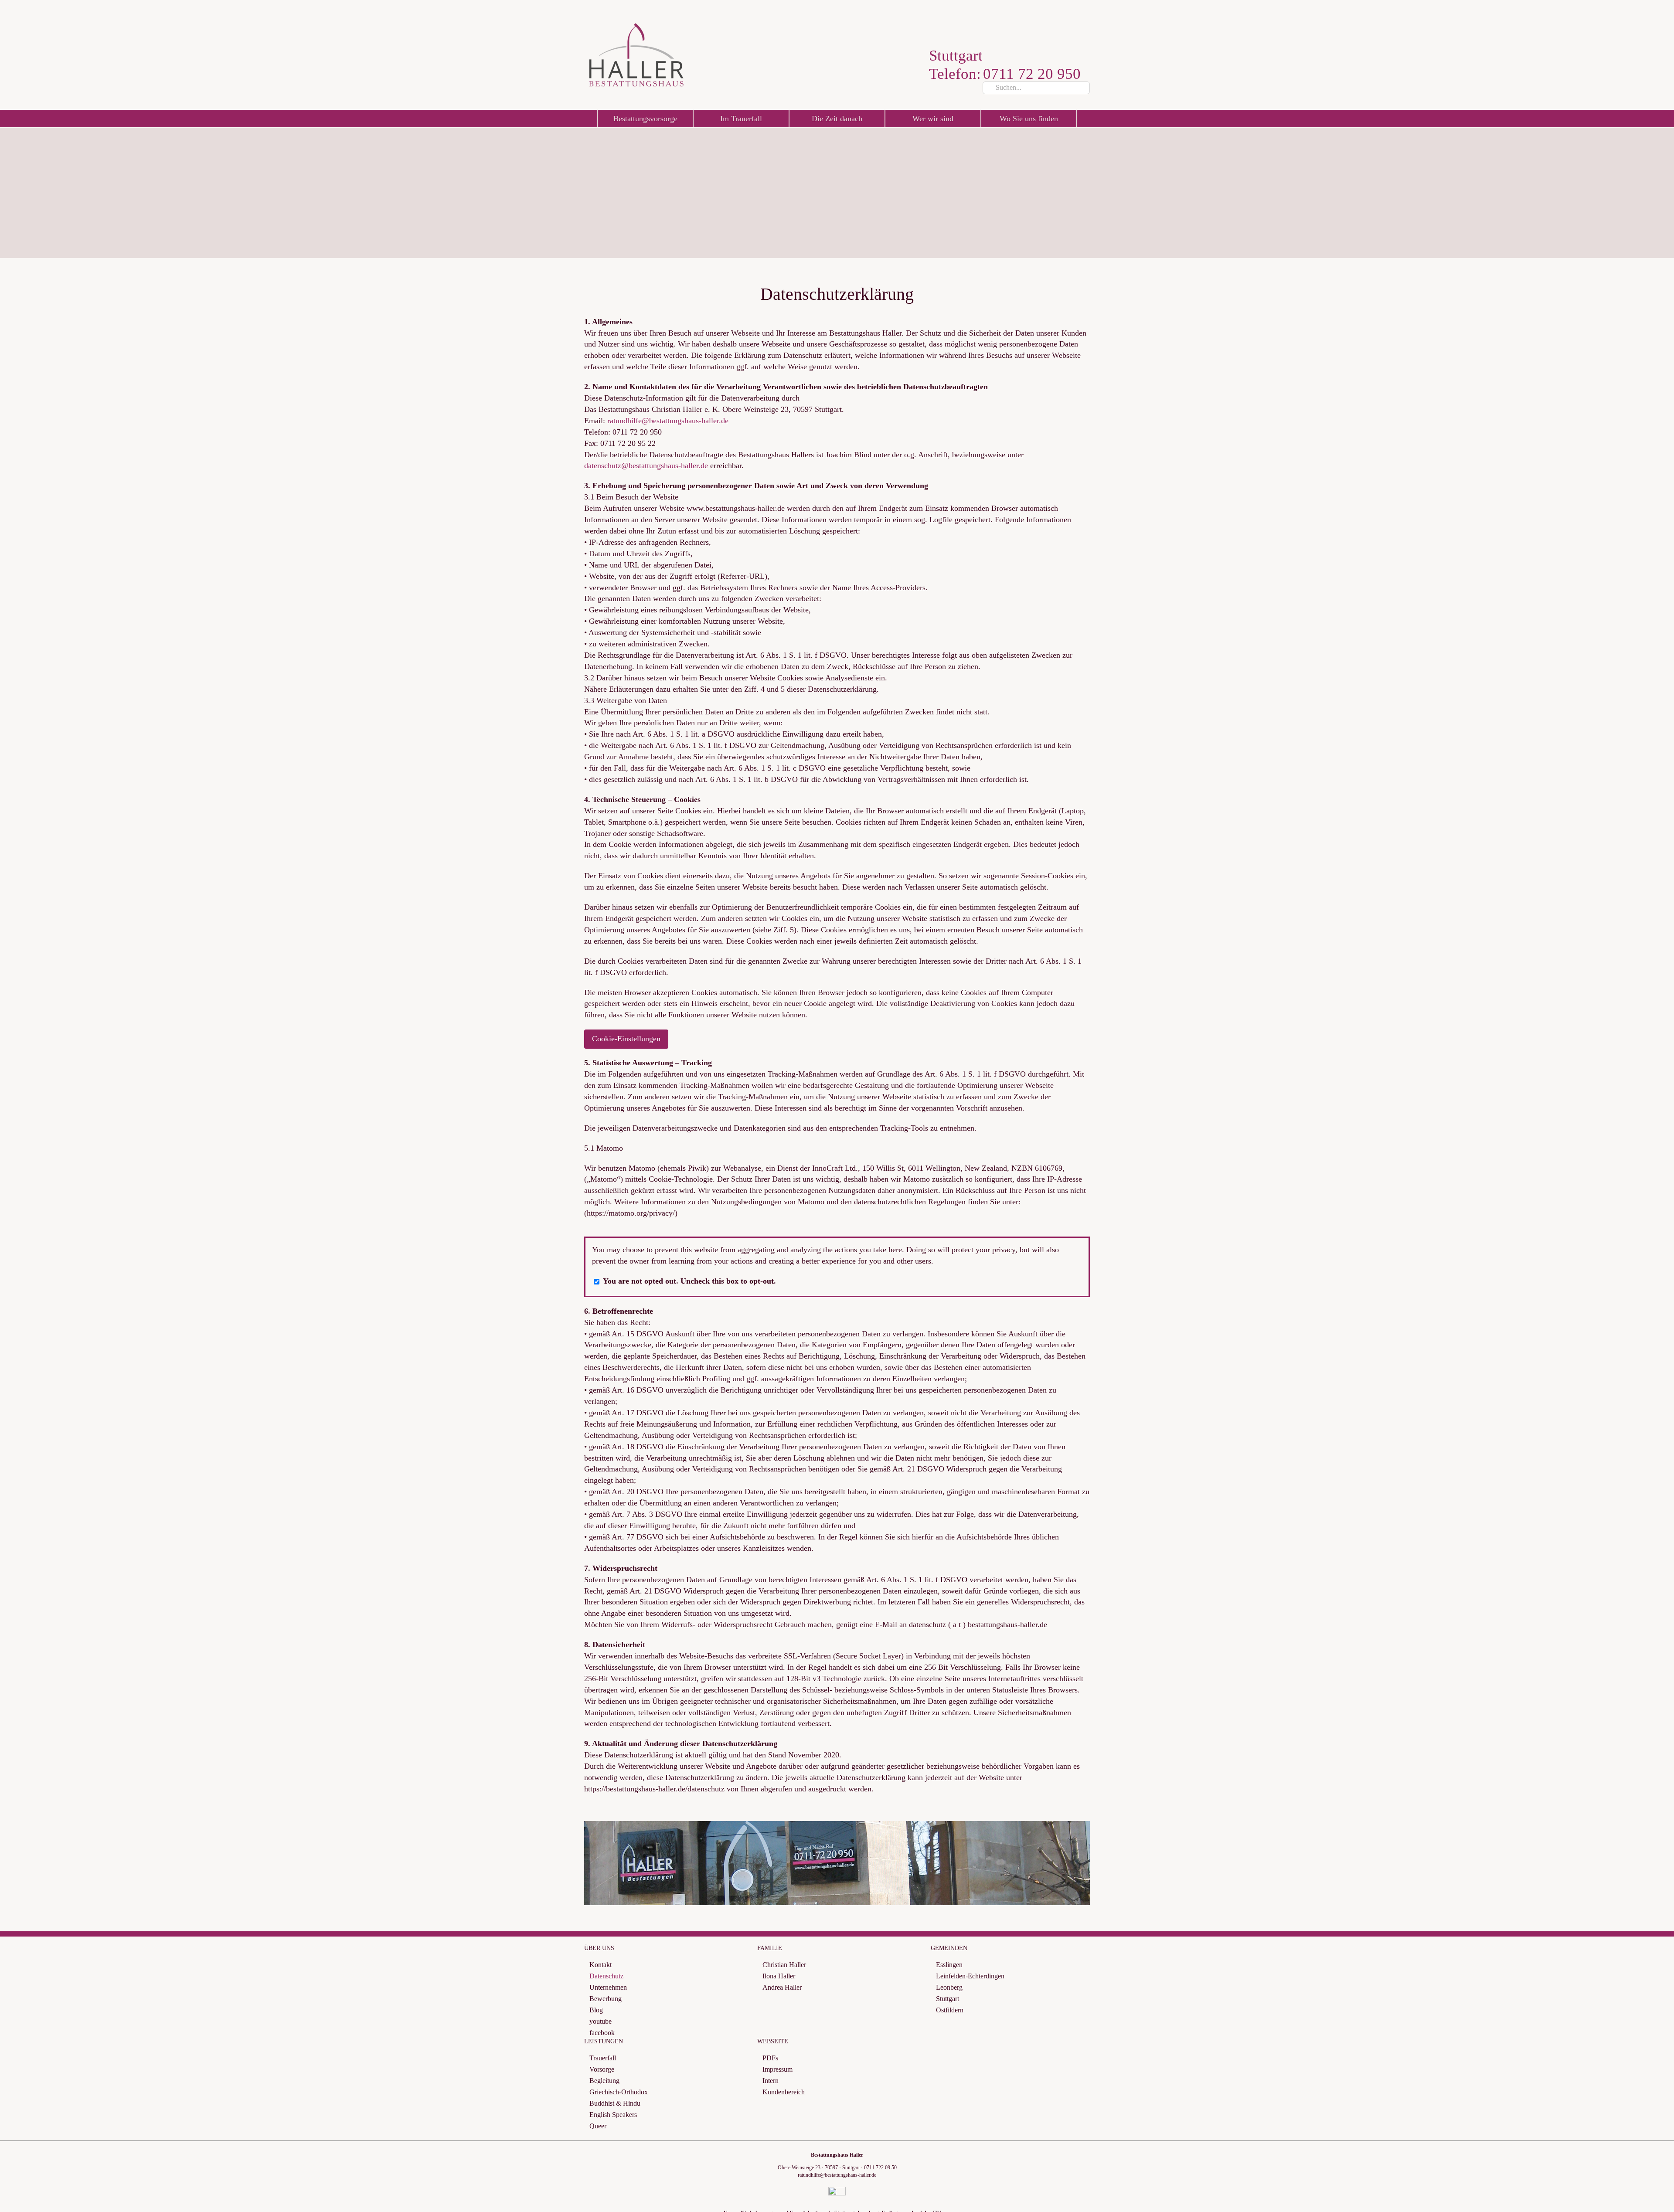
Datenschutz (606, 1976)
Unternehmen (608, 1987)
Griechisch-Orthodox (619, 2092)
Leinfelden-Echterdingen (970, 1976)
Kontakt (601, 1965)
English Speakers (613, 2115)
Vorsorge (602, 2069)
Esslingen (949, 1965)
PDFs (770, 2058)
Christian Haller (784, 1965)
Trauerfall (603, 2058)
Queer (598, 2126)
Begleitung (604, 2081)
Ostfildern (950, 2010)
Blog (596, 2010)
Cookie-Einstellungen (626, 1039)
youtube (601, 2021)
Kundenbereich (784, 2092)
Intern (771, 2081)
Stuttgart (948, 1999)
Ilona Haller (779, 1976)
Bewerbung (606, 1999)
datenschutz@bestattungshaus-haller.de (646, 466)
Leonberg (949, 1987)
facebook (602, 2033)
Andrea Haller (782, 1987)
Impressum (777, 2069)
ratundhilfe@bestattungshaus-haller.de (668, 421)
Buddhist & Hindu (615, 2103)
